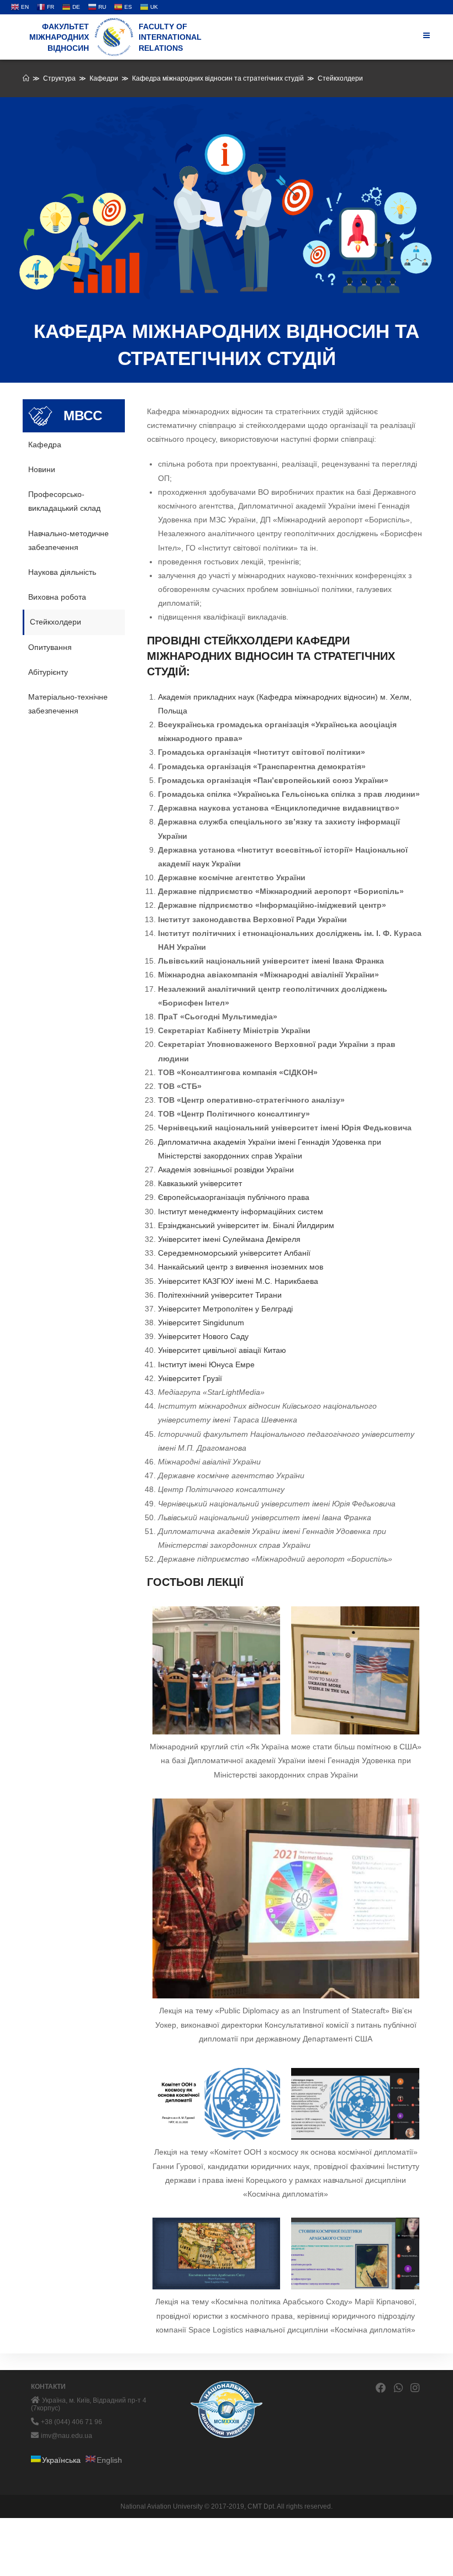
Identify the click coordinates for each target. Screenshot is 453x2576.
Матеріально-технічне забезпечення (68, 704)
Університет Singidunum (201, 1323)
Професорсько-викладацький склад (64, 501)
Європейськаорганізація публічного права (234, 1197)
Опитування (50, 647)
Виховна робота (57, 597)
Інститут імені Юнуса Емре (206, 1364)
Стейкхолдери (56, 622)
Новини (42, 469)
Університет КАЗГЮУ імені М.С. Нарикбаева (238, 1281)
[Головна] (26, 78)
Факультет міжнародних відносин (59, 37)
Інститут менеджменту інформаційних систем (241, 1212)
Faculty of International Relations (170, 37)
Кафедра (45, 445)
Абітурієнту (48, 672)
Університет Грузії (190, 1378)
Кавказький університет (200, 1183)
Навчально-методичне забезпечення (69, 540)
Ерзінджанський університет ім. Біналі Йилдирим (246, 1225)
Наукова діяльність (62, 572)
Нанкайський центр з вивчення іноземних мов (241, 1267)
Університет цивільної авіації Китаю (222, 1350)
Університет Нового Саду (203, 1336)
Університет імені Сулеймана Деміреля (229, 1239)
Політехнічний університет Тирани (220, 1295)
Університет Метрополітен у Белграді (225, 1309)
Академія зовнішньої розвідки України (226, 1170)
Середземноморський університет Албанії (234, 1253)
